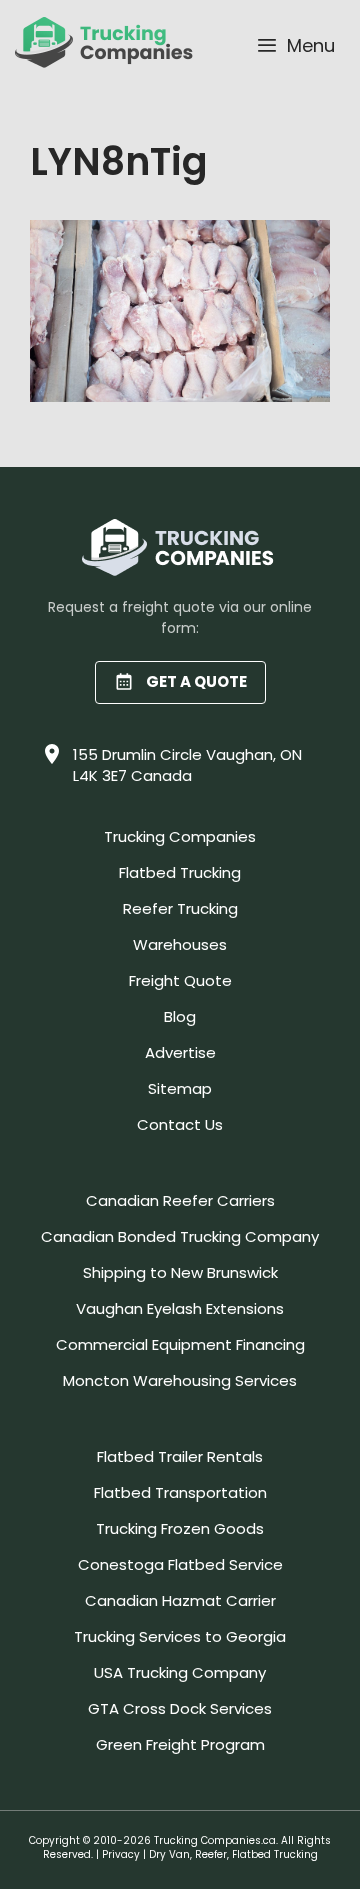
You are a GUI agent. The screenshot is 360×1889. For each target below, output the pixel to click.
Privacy (121, 1854)
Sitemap (180, 1088)
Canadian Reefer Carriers (180, 1200)
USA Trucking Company (180, 1672)
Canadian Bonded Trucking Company (180, 1236)
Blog (180, 1016)
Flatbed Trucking (180, 872)
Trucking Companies (180, 836)
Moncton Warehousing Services (180, 1380)
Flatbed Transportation (180, 1492)
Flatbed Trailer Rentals (180, 1456)
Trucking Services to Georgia (180, 1636)
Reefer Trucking (180, 908)
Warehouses (180, 944)
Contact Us (180, 1124)
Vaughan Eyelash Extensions (180, 1308)
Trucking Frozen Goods (180, 1528)
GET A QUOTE (196, 681)
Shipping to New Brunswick (180, 1272)
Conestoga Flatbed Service (180, 1564)
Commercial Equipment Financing (180, 1344)
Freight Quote (180, 980)
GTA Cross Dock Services (180, 1708)
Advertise (180, 1052)
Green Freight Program (180, 1744)
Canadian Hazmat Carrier (180, 1600)
